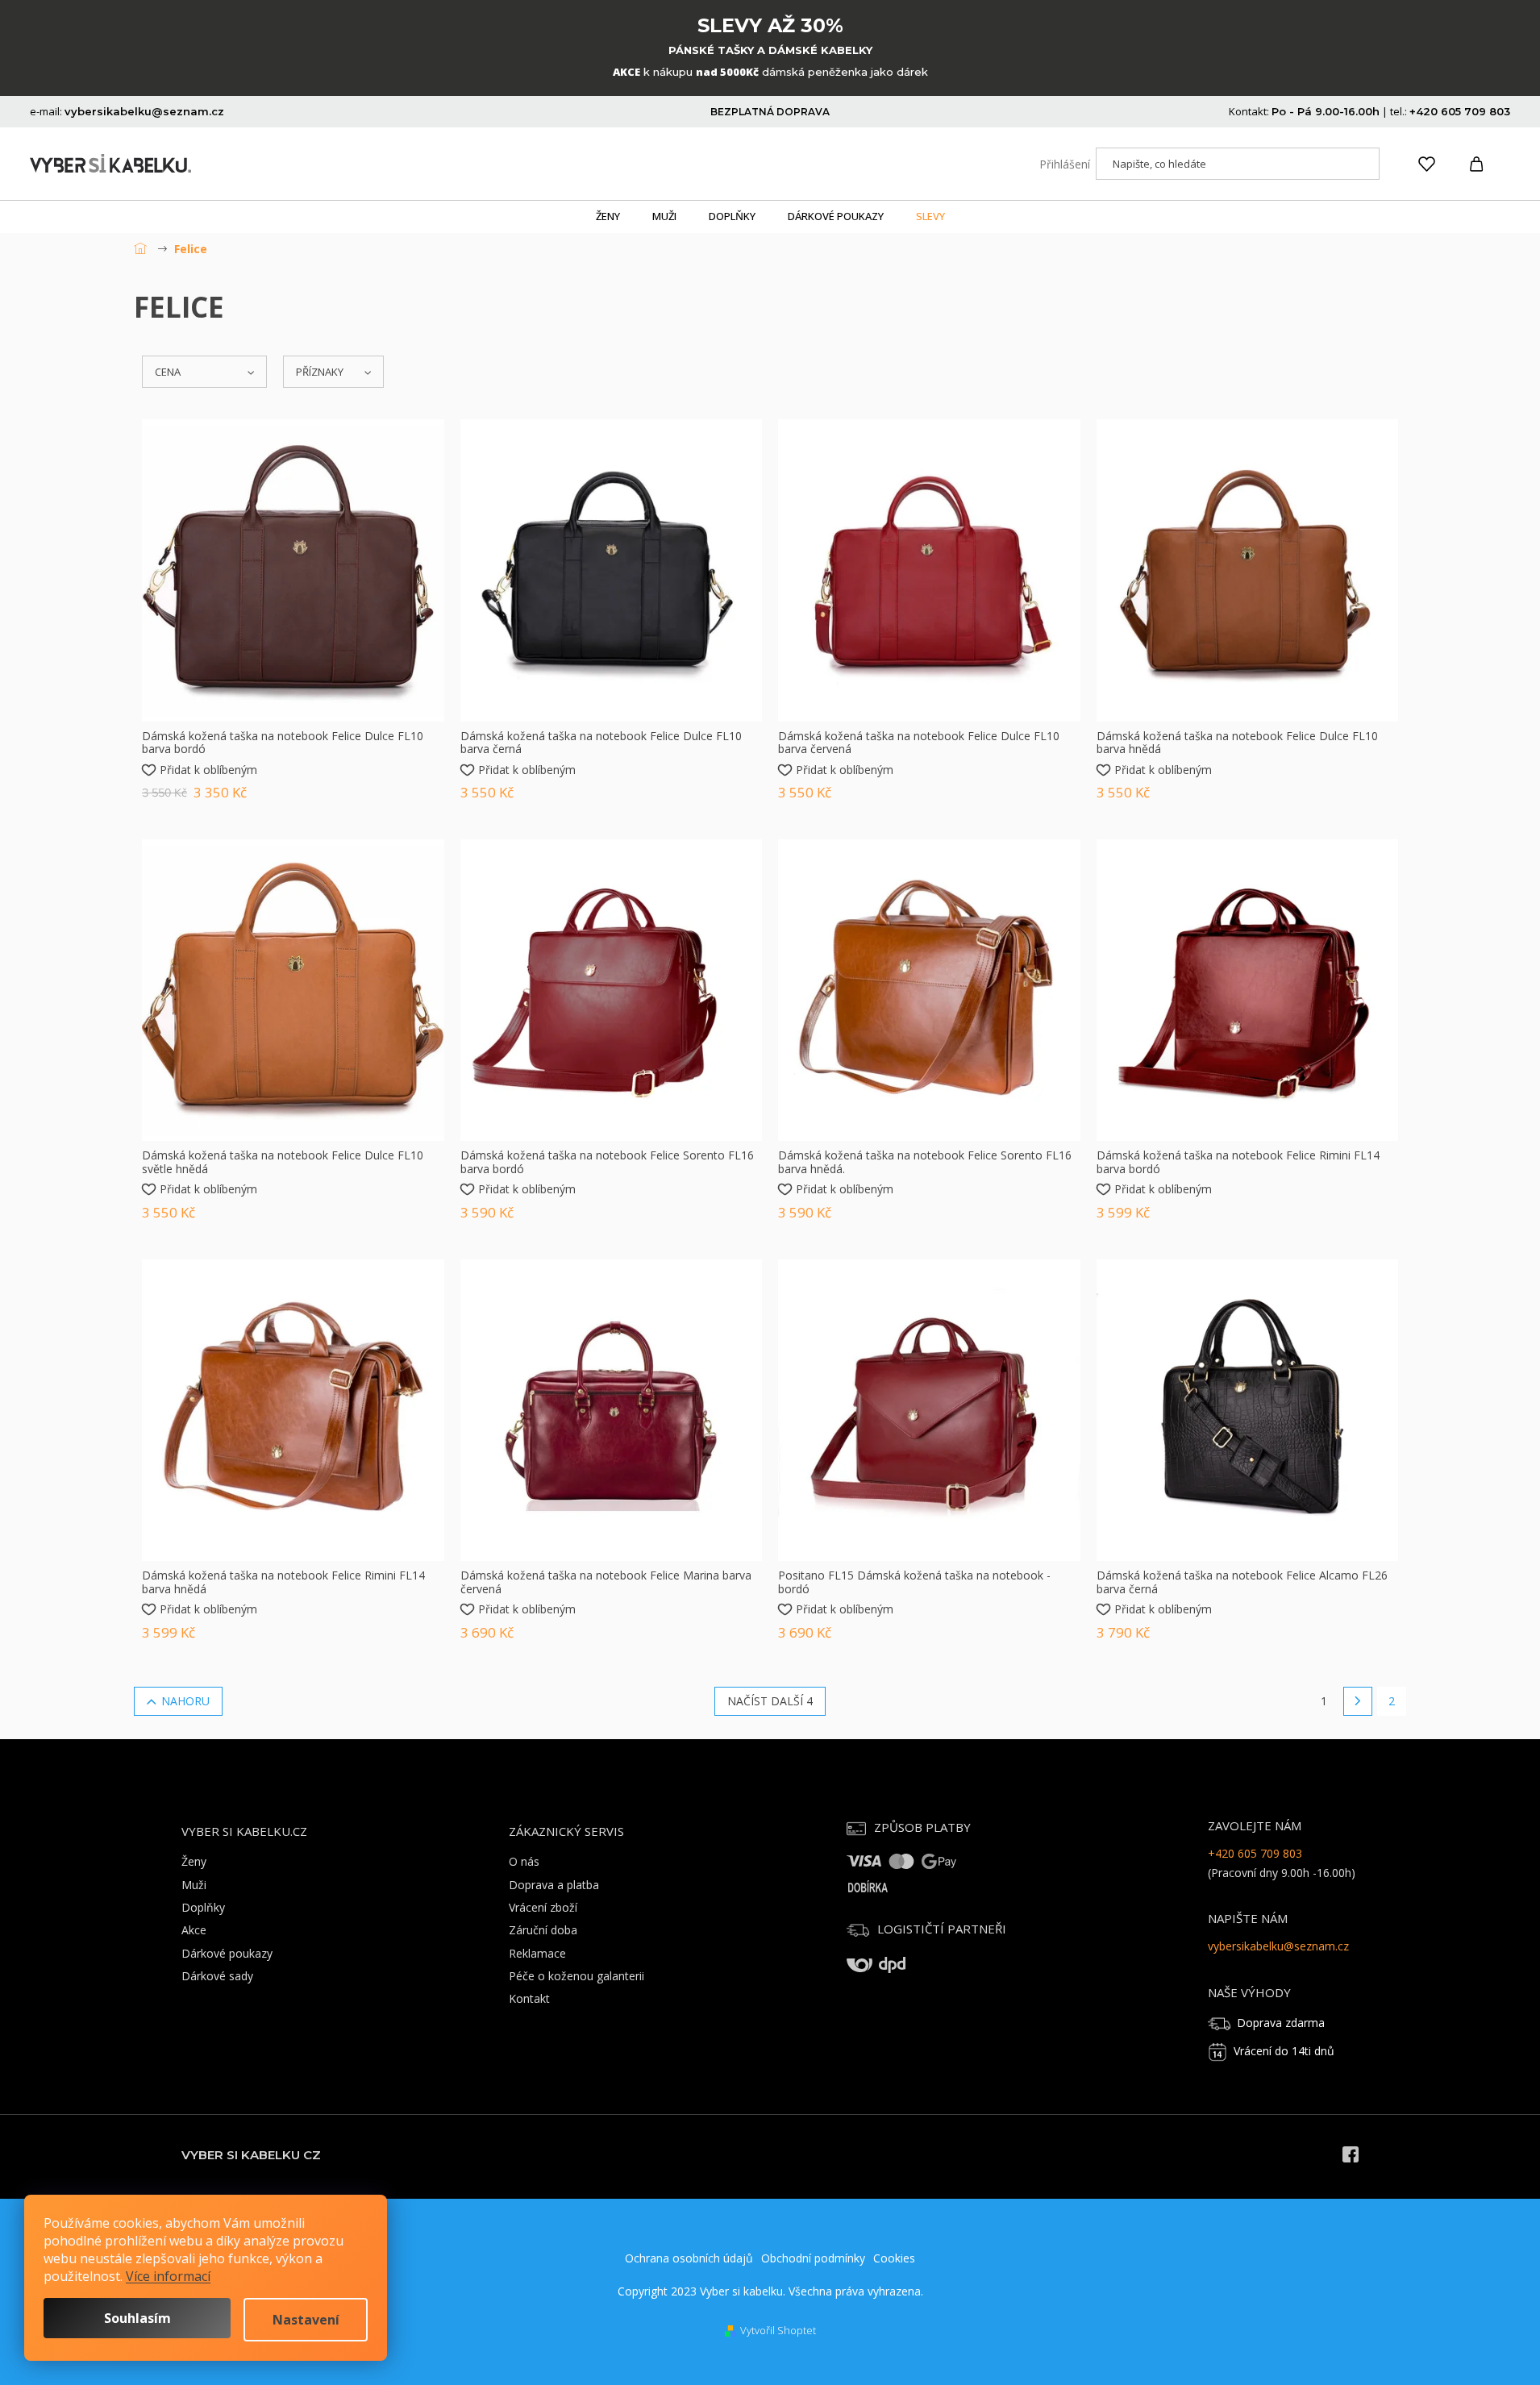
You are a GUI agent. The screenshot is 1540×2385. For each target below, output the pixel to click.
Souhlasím (137, 2318)
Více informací (168, 2276)
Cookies (894, 2258)
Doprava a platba (554, 1885)
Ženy (194, 1861)
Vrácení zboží (543, 1907)
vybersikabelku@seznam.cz (1278, 1946)
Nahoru (185, 1701)
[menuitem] (608, 217)
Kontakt (529, 1998)
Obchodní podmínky (813, 2258)
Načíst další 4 (770, 1701)
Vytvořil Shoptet (778, 2330)
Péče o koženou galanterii (576, 1976)
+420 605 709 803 (1255, 1853)
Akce (194, 1930)
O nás (524, 1861)
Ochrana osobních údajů (689, 2258)
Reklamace (537, 1953)
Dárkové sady (217, 1976)
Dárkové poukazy (227, 1953)
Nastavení (306, 2320)
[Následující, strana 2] (1358, 1701)
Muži (194, 1885)
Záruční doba (543, 1930)
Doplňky (203, 1907)
